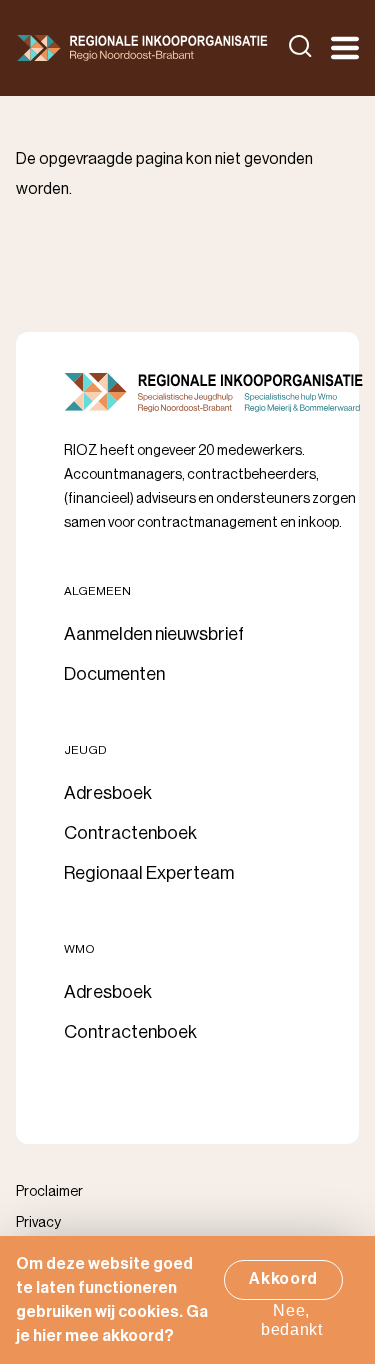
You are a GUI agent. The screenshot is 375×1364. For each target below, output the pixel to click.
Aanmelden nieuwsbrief (154, 634)
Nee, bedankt (292, 1320)
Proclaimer (49, 1192)
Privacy (38, 1223)
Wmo (79, 949)
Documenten (114, 674)
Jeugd (85, 750)
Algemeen (97, 591)
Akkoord (283, 1279)
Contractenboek (130, 833)
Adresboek (108, 793)
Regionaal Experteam (149, 873)
